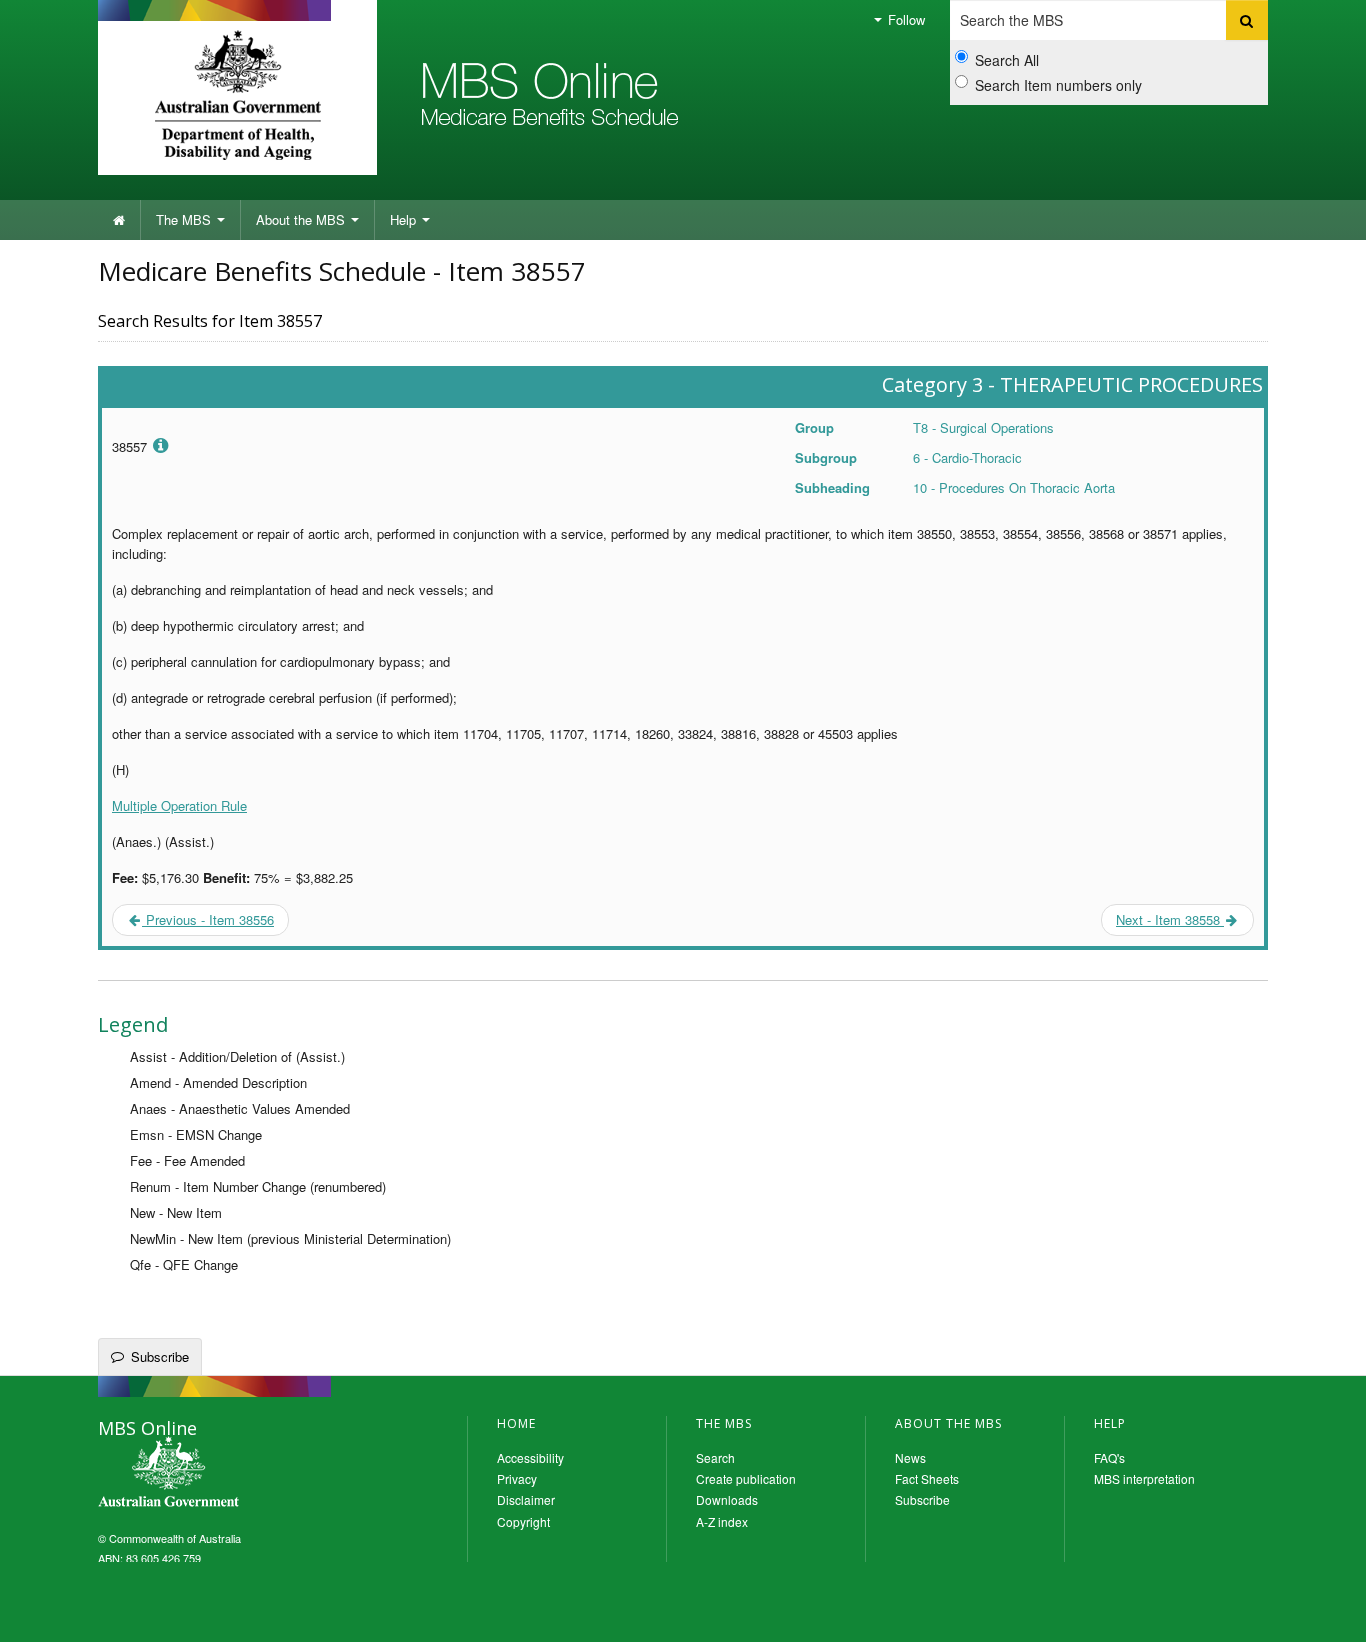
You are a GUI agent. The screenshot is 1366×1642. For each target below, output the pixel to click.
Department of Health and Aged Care (237, 95)
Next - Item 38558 (1170, 919)
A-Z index (722, 1521)
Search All (1007, 60)
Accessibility (530, 1457)
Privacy (517, 1478)
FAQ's (1109, 1457)
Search (715, 1457)
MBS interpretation (1144, 1478)
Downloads (727, 1499)
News (910, 1457)
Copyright (523, 1521)
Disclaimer (526, 1499)
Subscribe (160, 1356)
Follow (904, 19)
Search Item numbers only (1058, 85)
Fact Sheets (927, 1478)
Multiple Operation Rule (179, 805)
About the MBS (302, 219)
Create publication (746, 1478)
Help (405, 219)
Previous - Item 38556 (208, 919)
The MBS (185, 219)
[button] (1326, 1612)
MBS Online (223, 1474)
